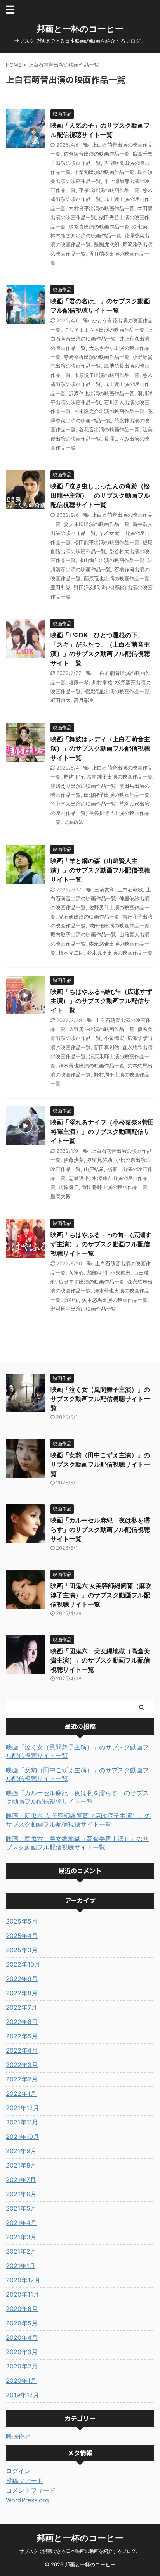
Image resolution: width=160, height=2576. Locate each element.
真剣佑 (71, 1300)
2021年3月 (21, 2237)
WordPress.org (27, 2500)
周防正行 (74, 777)
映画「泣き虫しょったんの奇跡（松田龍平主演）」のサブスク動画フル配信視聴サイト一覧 (100, 495)
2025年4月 (22, 1936)
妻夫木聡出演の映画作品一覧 (97, 524)
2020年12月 (23, 2280)
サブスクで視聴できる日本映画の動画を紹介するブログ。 (80, 2551)
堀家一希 (79, 682)
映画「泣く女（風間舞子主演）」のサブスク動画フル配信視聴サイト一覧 (100, 1399)
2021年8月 (21, 2165)
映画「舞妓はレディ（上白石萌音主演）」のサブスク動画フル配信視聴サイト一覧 (100, 748)
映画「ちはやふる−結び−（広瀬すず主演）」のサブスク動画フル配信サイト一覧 (101, 1001)
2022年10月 (23, 1964)
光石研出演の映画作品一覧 (89, 917)
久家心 (76, 1273)
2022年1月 (21, 2093)
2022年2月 (22, 2079)
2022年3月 (22, 2065)
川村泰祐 (102, 682)
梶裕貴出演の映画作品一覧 (99, 227)
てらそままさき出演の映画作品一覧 (104, 330)
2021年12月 (23, 2108)
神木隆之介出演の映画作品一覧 (86, 235)
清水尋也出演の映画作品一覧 (91, 1066)
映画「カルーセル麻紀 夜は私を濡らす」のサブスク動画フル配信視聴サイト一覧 (100, 1529)
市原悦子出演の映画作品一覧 (107, 375)
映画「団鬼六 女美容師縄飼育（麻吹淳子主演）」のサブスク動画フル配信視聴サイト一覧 (101, 1595)
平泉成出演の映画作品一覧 (109, 190)
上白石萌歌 (130, 889)
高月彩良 (84, 700)
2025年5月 (22, 1921)
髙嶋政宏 (74, 822)
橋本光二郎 (71, 953)
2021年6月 (21, 2194)
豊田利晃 (61, 587)
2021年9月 (21, 2151)
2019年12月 (23, 2395)
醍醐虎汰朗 (107, 244)
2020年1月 (21, 2381)
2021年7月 (21, 2180)
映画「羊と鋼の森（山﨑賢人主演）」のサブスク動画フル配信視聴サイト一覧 (100, 870)
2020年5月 (22, 2323)
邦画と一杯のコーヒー (80, 29)
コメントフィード (31, 2490)
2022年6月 (22, 2022)
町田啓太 (61, 700)
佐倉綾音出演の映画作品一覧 (97, 154)
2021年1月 (21, 2266)
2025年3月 (22, 1950)
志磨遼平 (79, 1178)
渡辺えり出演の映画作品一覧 (83, 786)
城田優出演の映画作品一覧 (119, 926)
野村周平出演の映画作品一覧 (83, 1309)
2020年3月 (22, 2352)
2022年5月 (22, 2036)
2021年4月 (21, 2223)
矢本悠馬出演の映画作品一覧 (115, 1300)
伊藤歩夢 (74, 1160)
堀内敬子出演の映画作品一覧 (83, 934)
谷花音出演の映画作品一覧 (109, 429)
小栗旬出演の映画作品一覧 (104, 172)
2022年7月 (22, 2007)
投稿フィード (24, 2481)
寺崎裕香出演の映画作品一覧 (97, 357)
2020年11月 (23, 2294)
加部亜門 (97, 1273)
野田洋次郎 (86, 587)
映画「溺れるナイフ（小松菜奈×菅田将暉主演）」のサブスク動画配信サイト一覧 (102, 1131)
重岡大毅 (61, 1196)
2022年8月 (22, 1993)
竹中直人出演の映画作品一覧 (83, 804)
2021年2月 (21, 2251)
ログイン (18, 2471)
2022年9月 (22, 1979)
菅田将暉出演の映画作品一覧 (115, 1187)
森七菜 (140, 227)
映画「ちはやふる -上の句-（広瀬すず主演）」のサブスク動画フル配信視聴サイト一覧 (101, 1244)
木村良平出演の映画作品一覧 (102, 208)
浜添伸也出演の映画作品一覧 (102, 393)
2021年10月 (23, 2137)
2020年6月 (22, 2309)
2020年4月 (22, 2337)
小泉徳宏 (114, 1038)
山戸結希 (94, 1169)
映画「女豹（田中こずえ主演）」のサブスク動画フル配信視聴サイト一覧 (100, 1464)
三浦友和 (104, 889)
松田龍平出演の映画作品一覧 (107, 542)
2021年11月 (22, 2122)
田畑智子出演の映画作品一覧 (117, 795)
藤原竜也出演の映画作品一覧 (117, 578)
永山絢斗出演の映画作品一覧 (112, 560)
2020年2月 (22, 2366)
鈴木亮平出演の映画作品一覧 (120, 953)
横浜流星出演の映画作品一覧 (117, 691)
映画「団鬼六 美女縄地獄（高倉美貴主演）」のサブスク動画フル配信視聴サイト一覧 (100, 1660)
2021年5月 (21, 2208)
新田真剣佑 (107, 1047)
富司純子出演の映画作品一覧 (120, 777)
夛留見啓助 (100, 1160)
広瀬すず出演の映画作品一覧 (91, 1282)
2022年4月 (22, 2050)
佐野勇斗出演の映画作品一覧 (102, 1029)
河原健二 (69, 1187)
